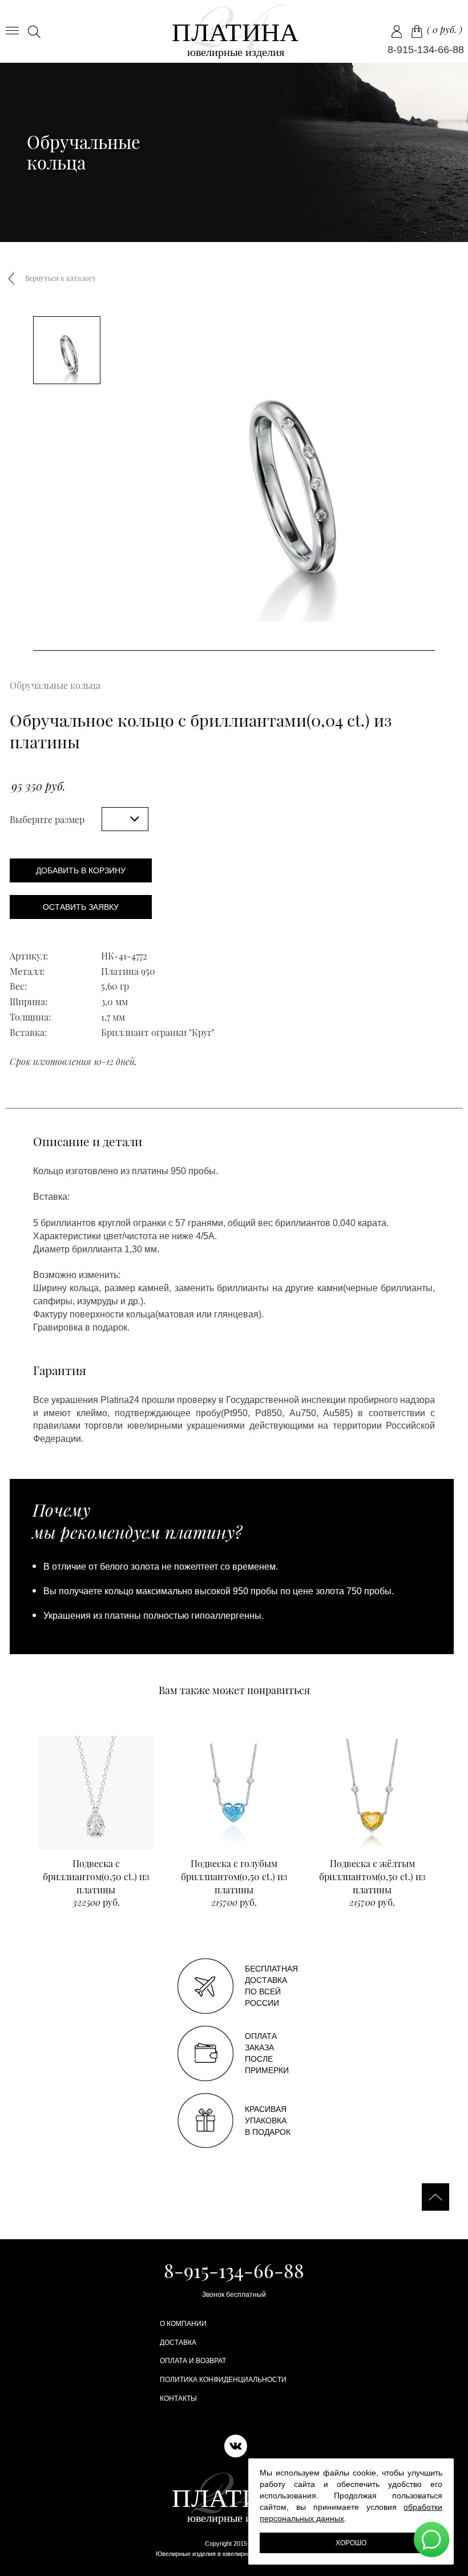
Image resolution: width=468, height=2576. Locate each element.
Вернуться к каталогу (60, 278)
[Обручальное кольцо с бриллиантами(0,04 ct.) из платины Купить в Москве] (234, 31)
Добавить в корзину (81, 870)
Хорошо (351, 2543)
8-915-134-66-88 (426, 50)
